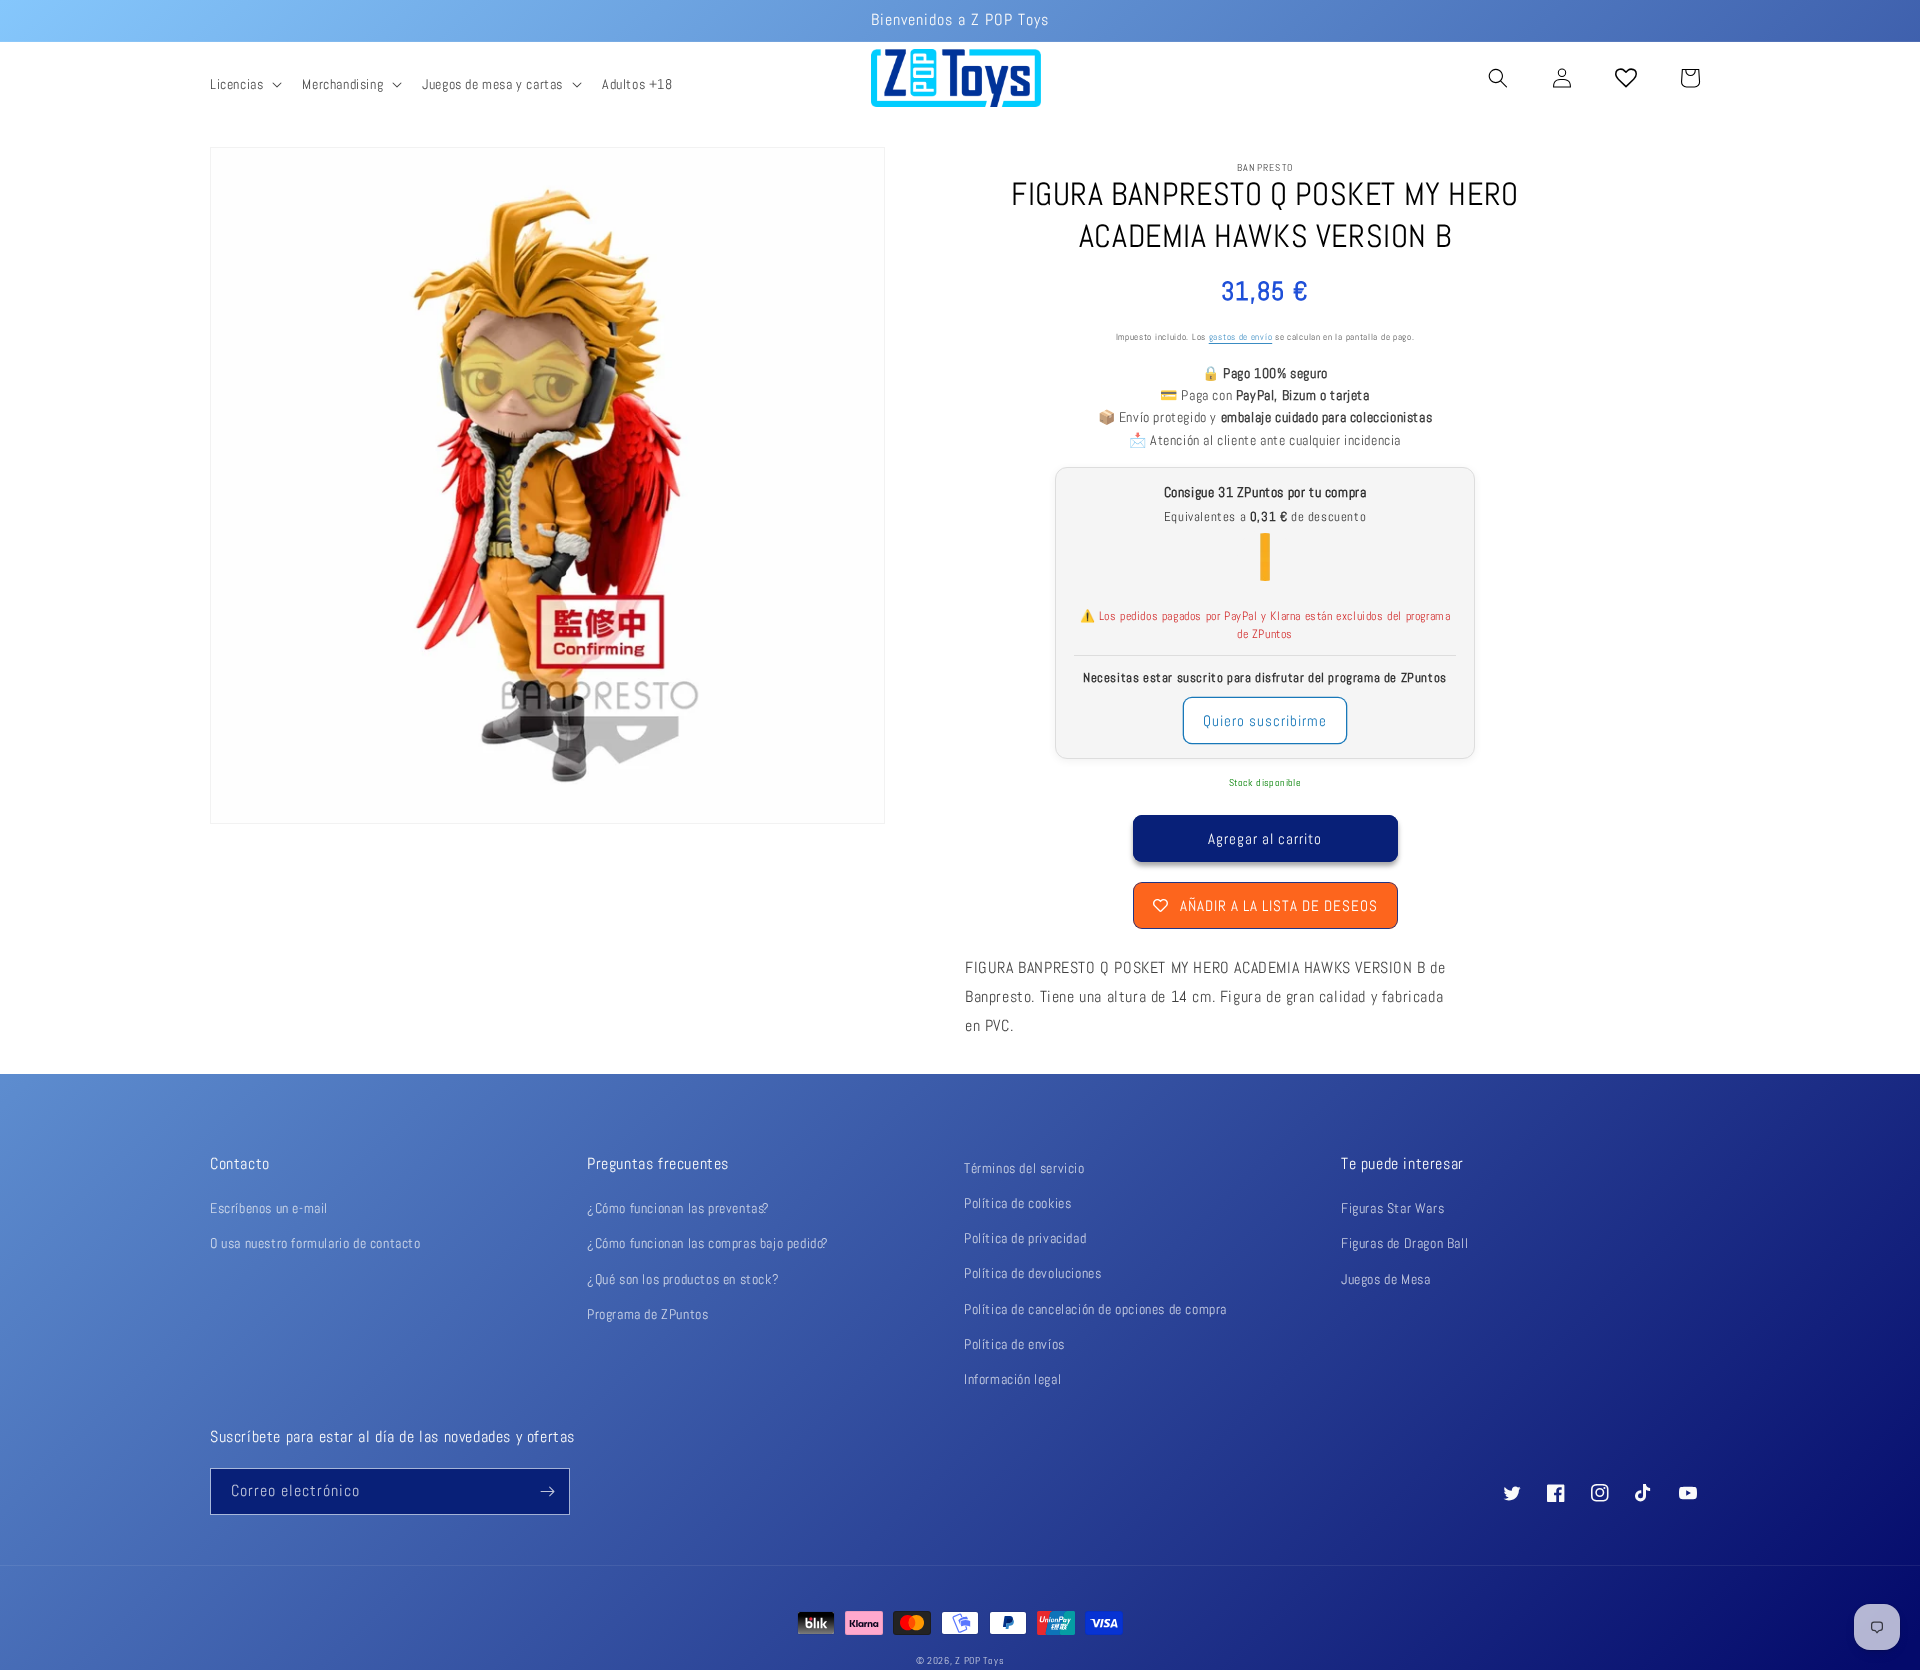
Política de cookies (1017, 1203)
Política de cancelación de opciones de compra (1095, 1309)
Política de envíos (1014, 1344)
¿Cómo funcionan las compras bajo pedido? (708, 1243)
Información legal (1012, 1379)
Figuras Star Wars (1392, 1208)
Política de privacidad (1025, 1238)
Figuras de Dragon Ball (1404, 1243)
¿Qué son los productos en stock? (683, 1279)
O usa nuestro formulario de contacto (315, 1243)
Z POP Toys (979, 1660)
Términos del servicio (1024, 1168)
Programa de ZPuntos (647, 1314)
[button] (244, 84)
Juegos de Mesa (1385, 1279)
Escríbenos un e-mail (269, 1208)
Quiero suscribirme (1265, 720)
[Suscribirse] (547, 1491)
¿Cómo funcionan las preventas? (678, 1208)
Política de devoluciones (1032, 1273)
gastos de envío (1241, 337)
